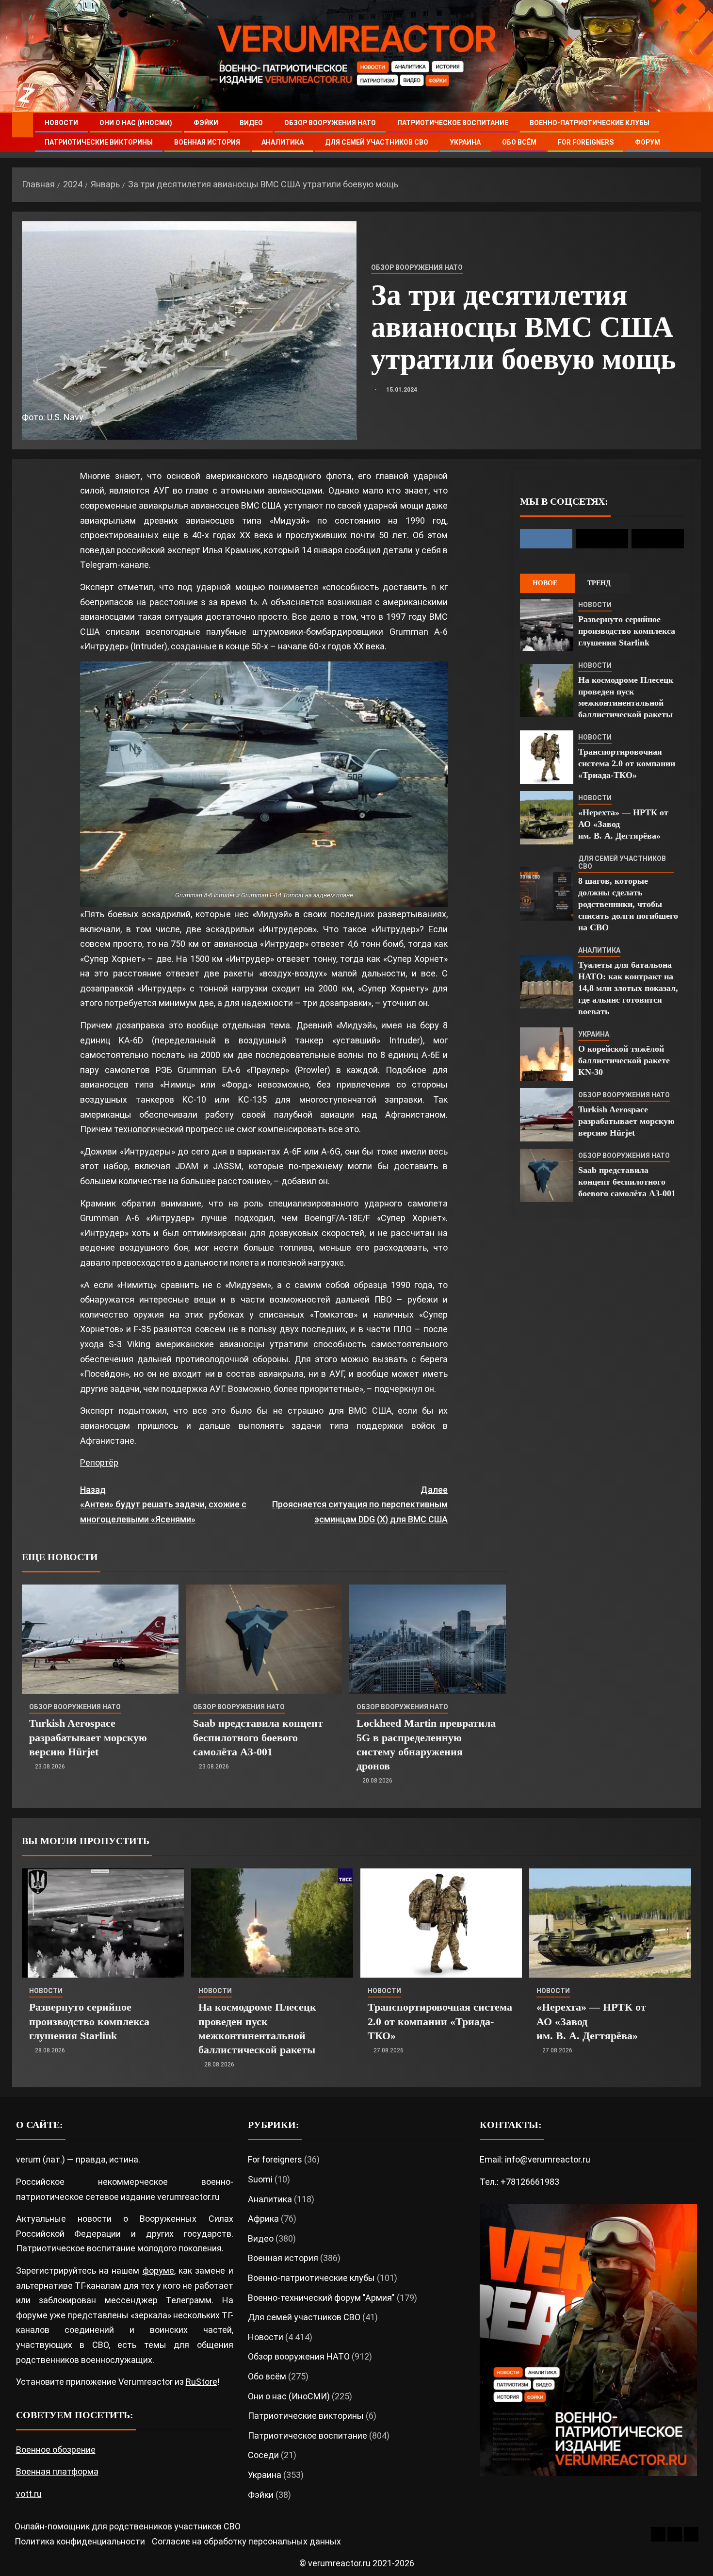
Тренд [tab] (599, 583)
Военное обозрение (56, 2450)
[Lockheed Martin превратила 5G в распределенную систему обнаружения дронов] (428, 1639)
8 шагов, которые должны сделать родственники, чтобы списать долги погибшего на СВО (628, 904)
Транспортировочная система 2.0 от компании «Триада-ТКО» (627, 763)
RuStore (202, 2382)
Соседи (263, 2455)
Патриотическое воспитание (453, 123)
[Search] (692, 133)
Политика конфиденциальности (80, 2541)
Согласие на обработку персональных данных (246, 2541)
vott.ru (29, 2494)
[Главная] (23, 125)
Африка (263, 2219)
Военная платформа (57, 2471)
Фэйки (206, 123)
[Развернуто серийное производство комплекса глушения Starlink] (547, 625)
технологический (149, 1129)
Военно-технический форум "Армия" (321, 2298)
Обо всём (519, 142)
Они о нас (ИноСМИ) (136, 123)
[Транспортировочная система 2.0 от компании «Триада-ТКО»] (547, 757)
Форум (648, 142)
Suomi (260, 2179)
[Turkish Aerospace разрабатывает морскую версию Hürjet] (100, 1639)
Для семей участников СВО (377, 142)
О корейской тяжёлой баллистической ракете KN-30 (624, 1060)
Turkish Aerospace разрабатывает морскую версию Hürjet (88, 1737)
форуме (158, 2271)
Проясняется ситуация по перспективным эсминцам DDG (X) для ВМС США (360, 1504)
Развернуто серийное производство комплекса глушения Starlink (627, 631)
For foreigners (586, 142)
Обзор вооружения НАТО (330, 123)
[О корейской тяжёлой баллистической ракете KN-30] (547, 1054)
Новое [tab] (545, 583)
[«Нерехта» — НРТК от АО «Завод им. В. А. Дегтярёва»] (547, 818)
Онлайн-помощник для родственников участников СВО (128, 2526)
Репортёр (99, 1462)
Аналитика (283, 142)
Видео (251, 123)
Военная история (207, 142)
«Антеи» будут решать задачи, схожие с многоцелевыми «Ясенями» (163, 1504)
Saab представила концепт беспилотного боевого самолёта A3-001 (258, 1737)
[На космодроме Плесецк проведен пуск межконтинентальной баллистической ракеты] (547, 691)
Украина (465, 142)
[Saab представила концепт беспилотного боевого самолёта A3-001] (264, 1639)
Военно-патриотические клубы (590, 123)
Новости (61, 123)
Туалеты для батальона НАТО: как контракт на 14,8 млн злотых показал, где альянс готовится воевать (628, 988)
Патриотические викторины (99, 142)
